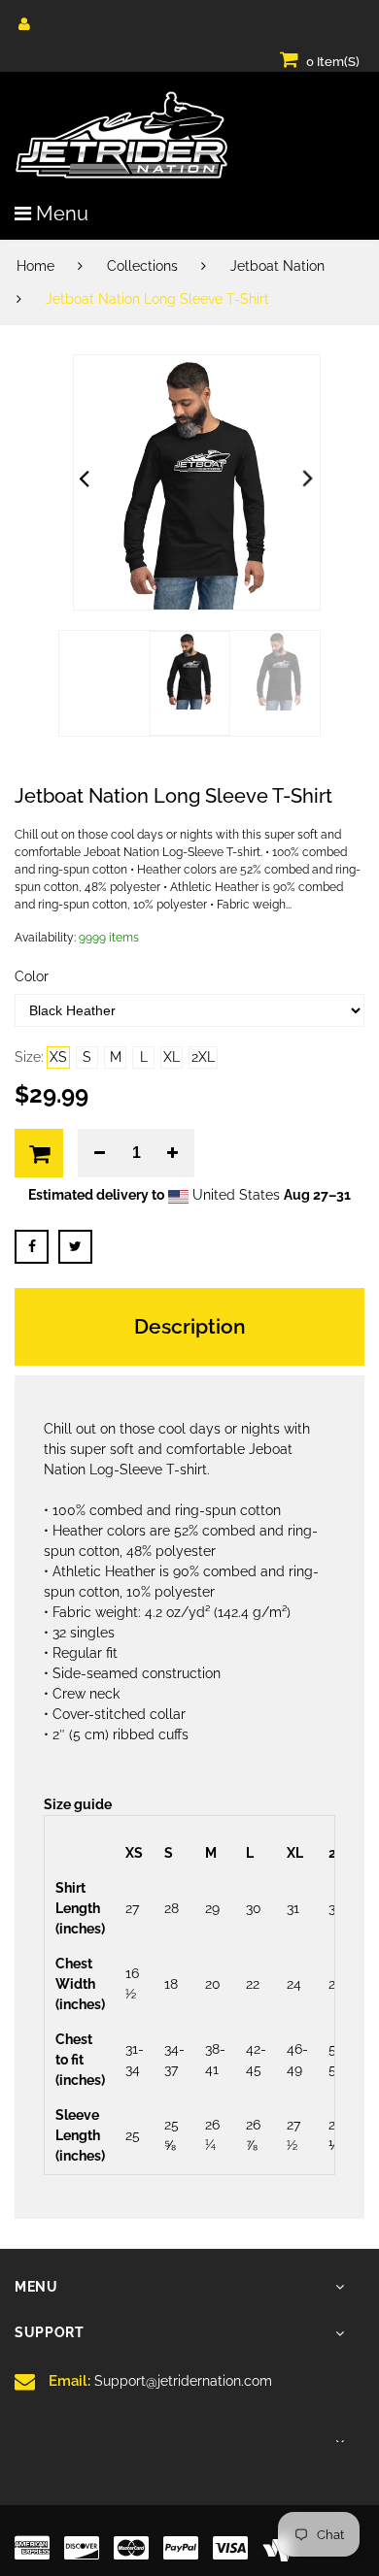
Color (32, 976)
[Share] (32, 1247)
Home (35, 266)
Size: (29, 1057)
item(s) (333, 62)
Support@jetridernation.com (160, 2381)
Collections (142, 266)
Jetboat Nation (277, 266)
